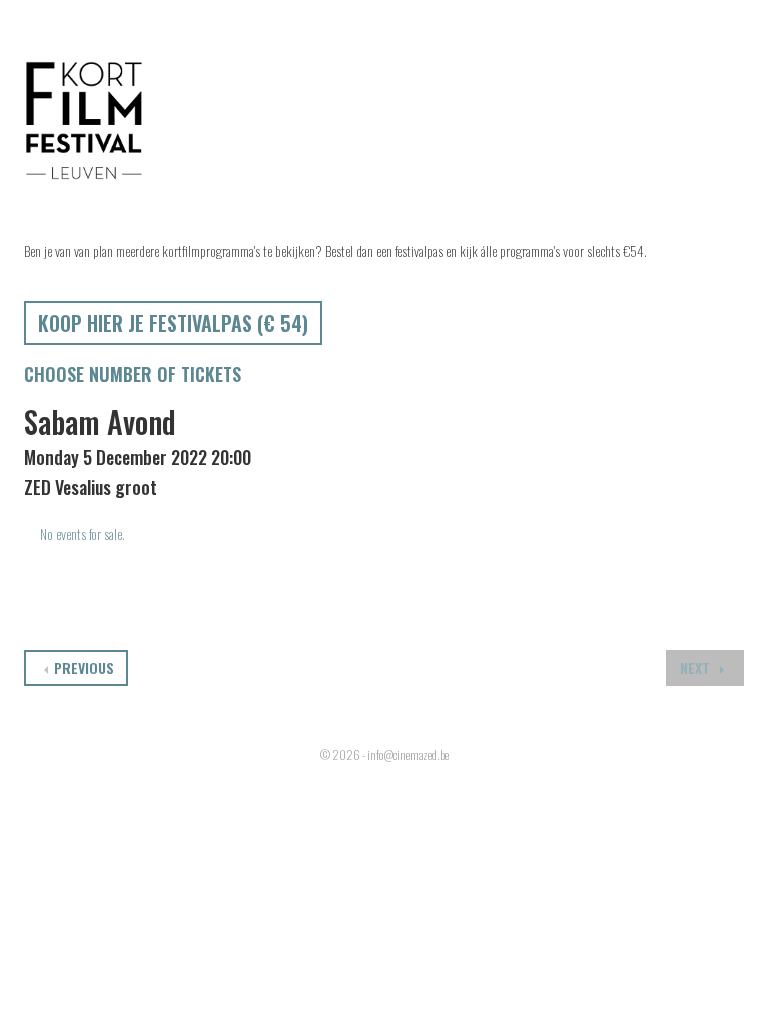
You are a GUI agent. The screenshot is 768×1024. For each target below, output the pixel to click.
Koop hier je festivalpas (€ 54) (173, 323)
